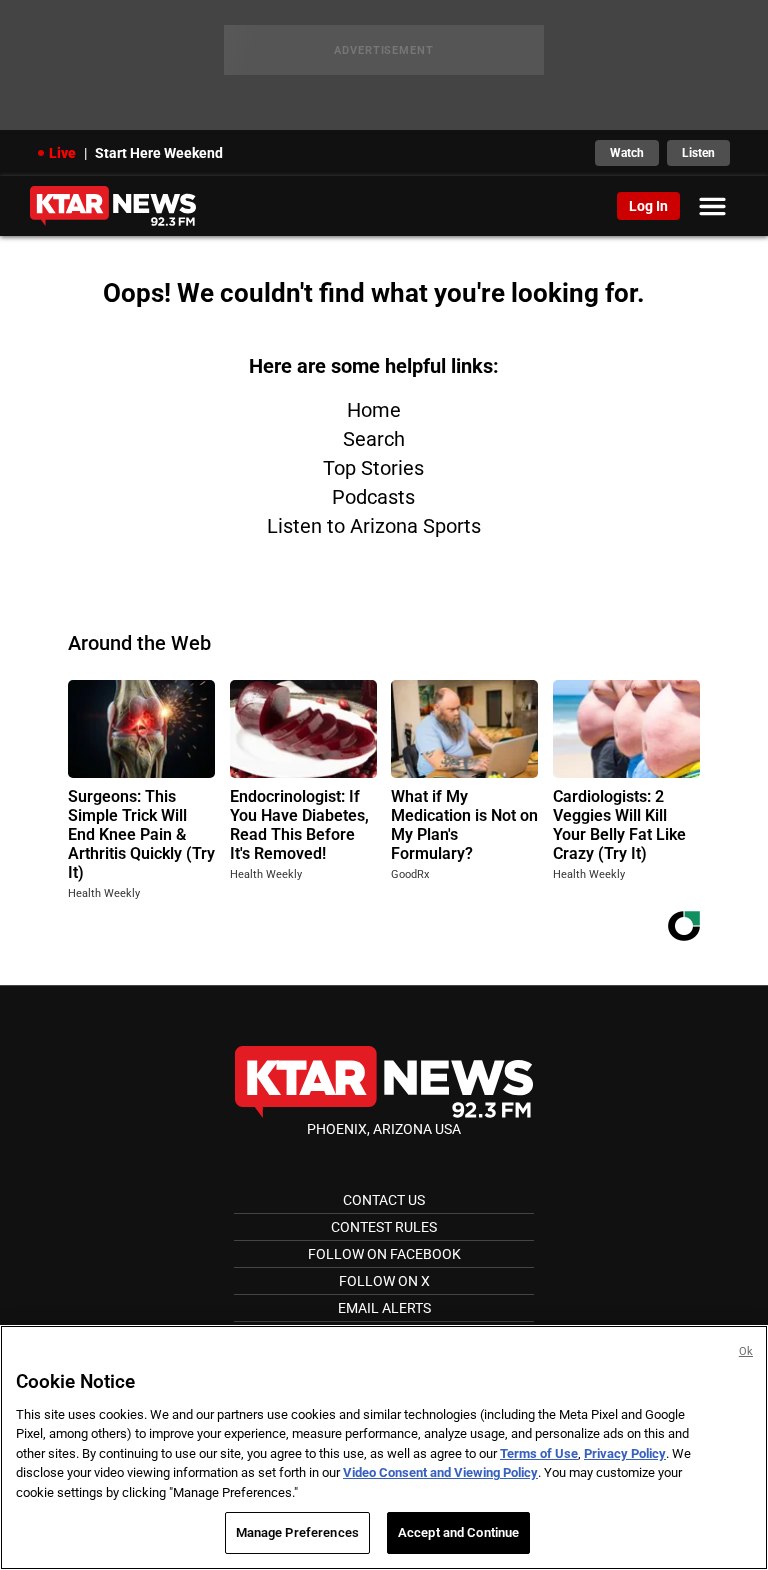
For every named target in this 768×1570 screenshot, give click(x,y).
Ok (746, 1351)
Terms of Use (539, 1453)
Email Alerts (384, 1308)
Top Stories (373, 468)
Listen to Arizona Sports (374, 526)
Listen (698, 153)
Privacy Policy (625, 1453)
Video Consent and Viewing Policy (440, 1472)
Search (374, 439)
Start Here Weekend (159, 153)
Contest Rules (384, 1227)
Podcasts (373, 497)
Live (62, 153)
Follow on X (384, 1281)
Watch (627, 153)
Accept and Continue (458, 1532)
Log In (648, 206)
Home (374, 410)
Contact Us (384, 1200)
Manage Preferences (297, 1532)
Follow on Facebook (384, 1254)
